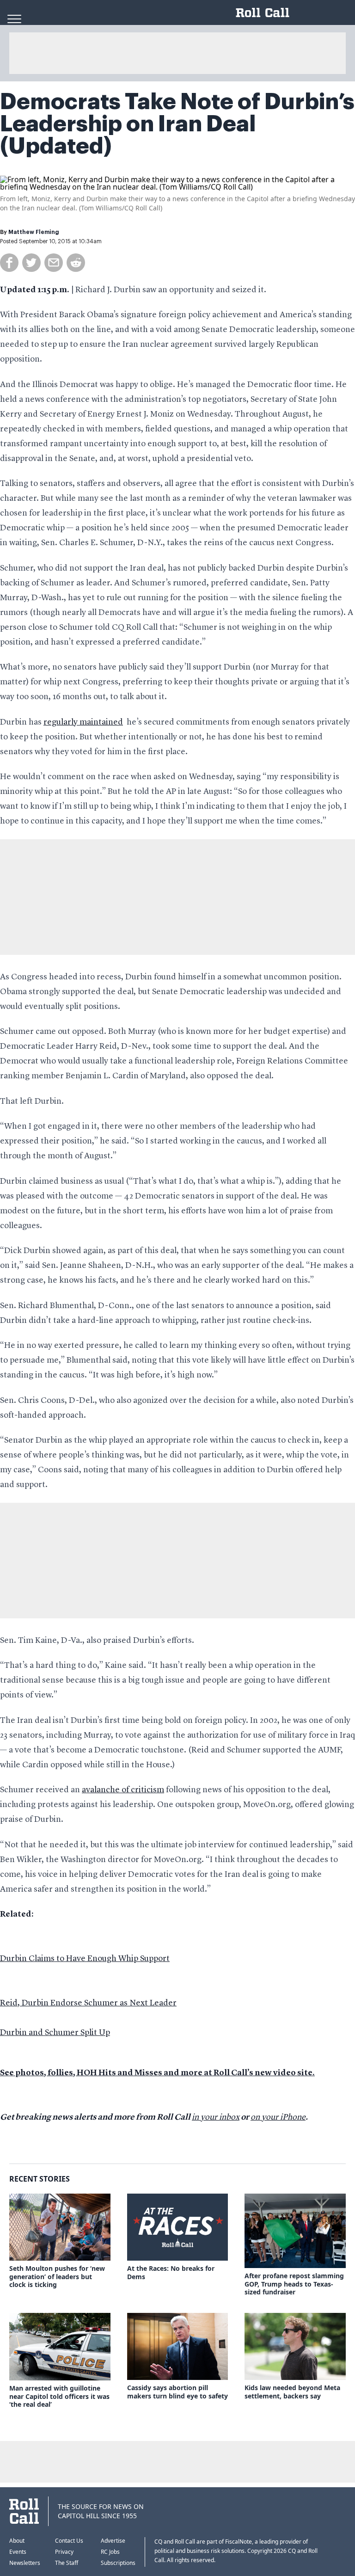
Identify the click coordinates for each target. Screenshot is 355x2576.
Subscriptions (118, 2563)
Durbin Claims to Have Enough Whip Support (85, 1959)
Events (18, 2552)
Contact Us (69, 2541)
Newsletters (25, 2563)
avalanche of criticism (123, 1790)
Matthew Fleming (34, 232)
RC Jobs (110, 2552)
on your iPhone (278, 2117)
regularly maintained (83, 722)
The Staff (67, 2563)
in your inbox (216, 2117)
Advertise (113, 2541)
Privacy (64, 2552)
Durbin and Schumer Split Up (55, 2033)
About (17, 2541)
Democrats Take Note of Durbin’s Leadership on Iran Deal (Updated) (177, 124)
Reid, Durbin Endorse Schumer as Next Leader (88, 2003)
